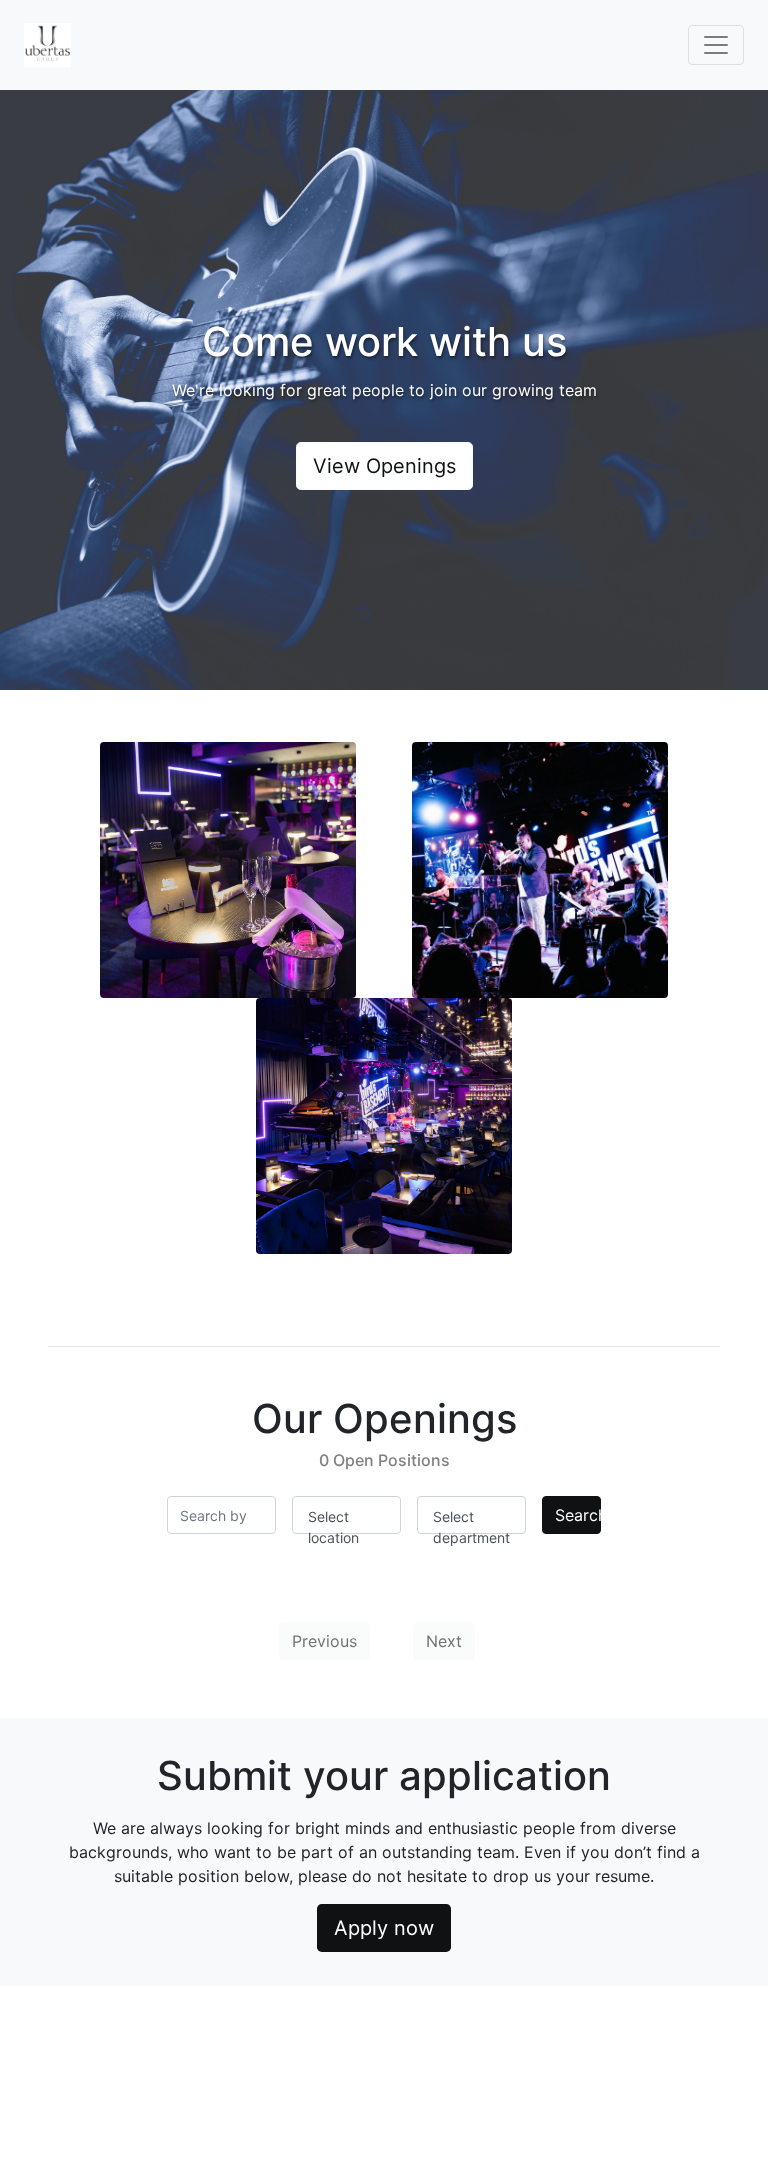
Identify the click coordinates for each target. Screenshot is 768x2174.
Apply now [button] (384, 1928)
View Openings (384, 466)
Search (578, 1515)
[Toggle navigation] (716, 45)
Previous (324, 1641)
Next (444, 1641)
